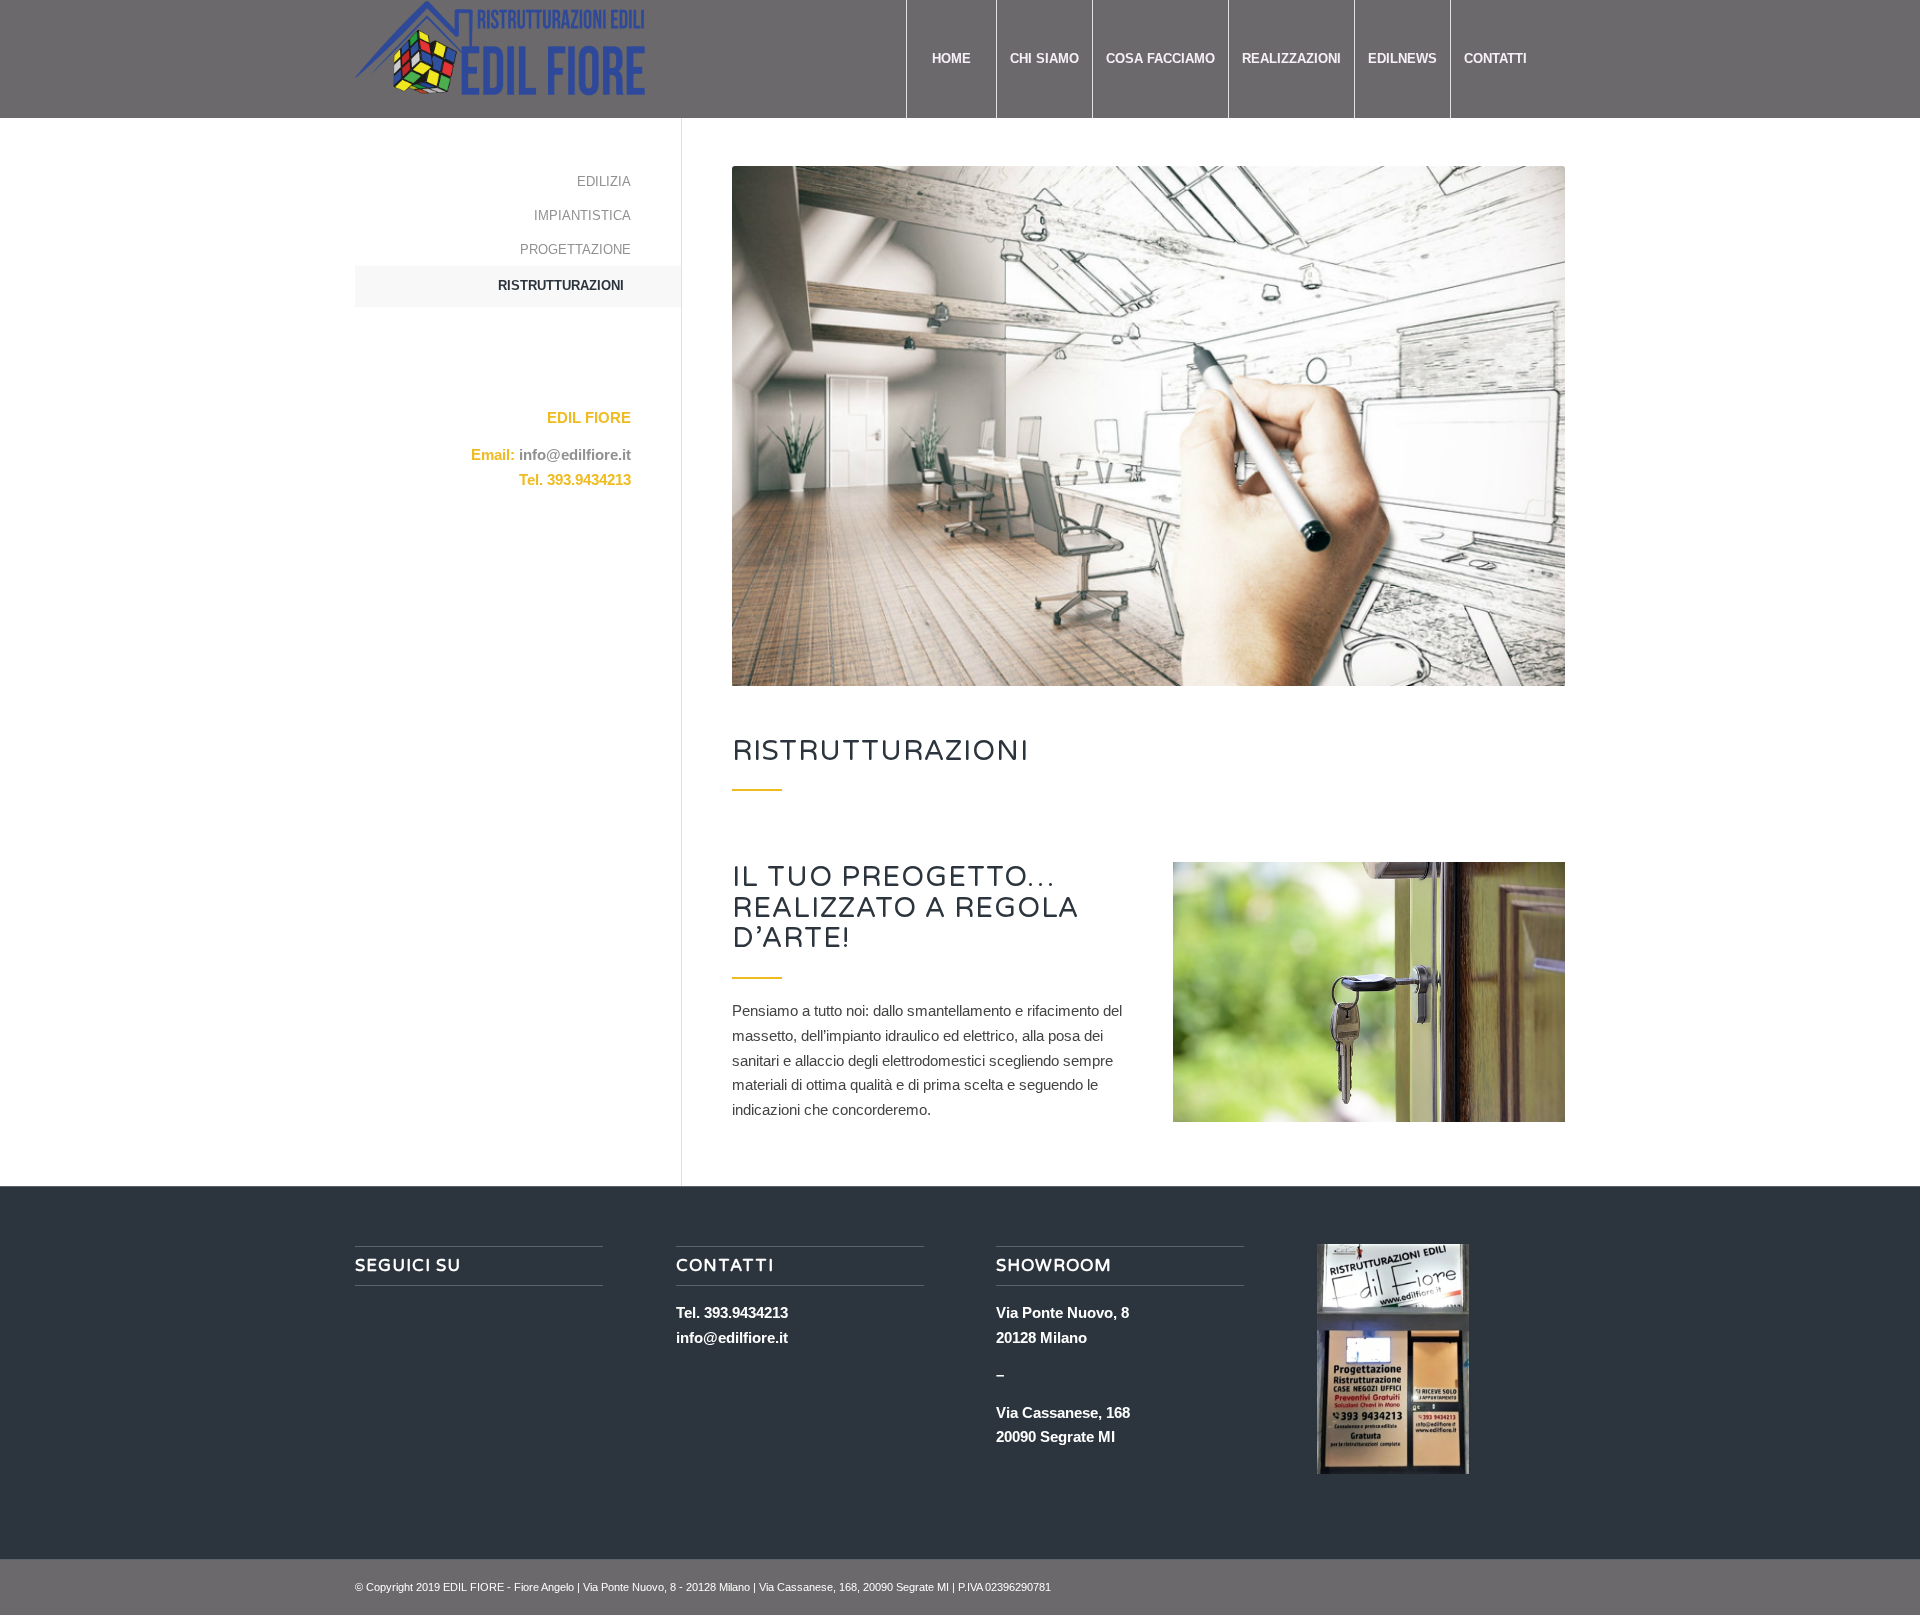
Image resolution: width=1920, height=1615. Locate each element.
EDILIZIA (604, 181)
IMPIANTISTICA (582, 215)
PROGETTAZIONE (575, 249)
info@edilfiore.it (575, 454)
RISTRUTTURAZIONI (561, 285)
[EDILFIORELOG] (517, 59)
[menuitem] (951, 59)
